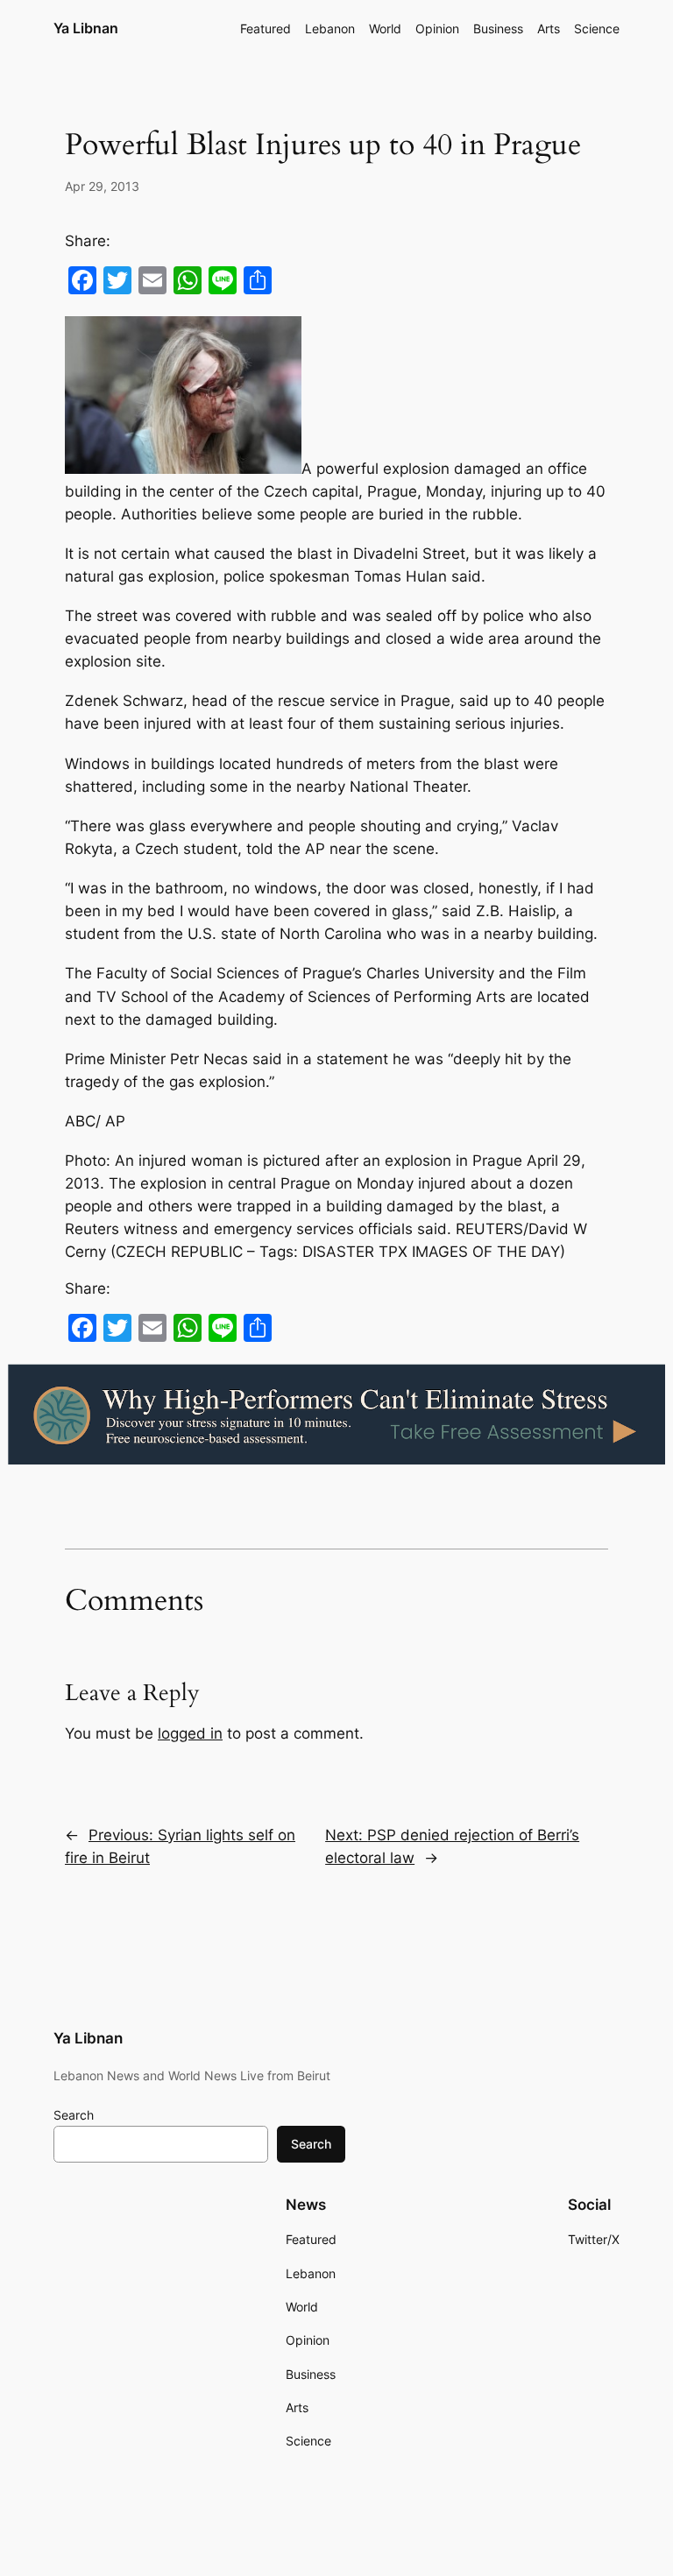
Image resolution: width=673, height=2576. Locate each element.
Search (74, 2115)
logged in (190, 1733)
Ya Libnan (86, 28)
